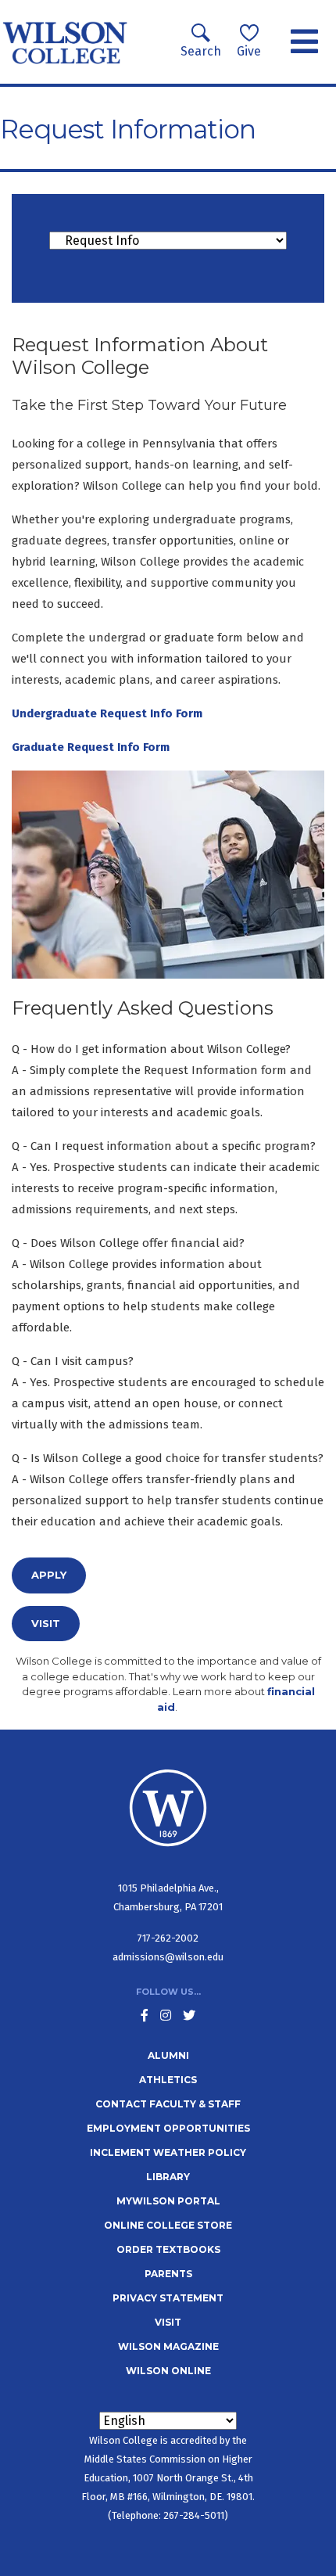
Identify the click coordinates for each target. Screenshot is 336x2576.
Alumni (168, 2055)
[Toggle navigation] (304, 42)
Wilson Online (168, 2371)
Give (249, 51)
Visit (46, 1623)
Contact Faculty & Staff (168, 2104)
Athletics (168, 2080)
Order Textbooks (168, 2249)
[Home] (65, 42)
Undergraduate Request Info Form (107, 713)
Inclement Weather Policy (168, 2152)
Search (201, 51)
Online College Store (168, 2225)
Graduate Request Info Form (91, 747)
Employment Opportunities (168, 2128)
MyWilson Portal (168, 2201)
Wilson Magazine (168, 2346)
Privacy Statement (168, 2298)
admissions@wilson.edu (168, 1957)
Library (168, 2177)
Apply (49, 1575)
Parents (168, 2274)
